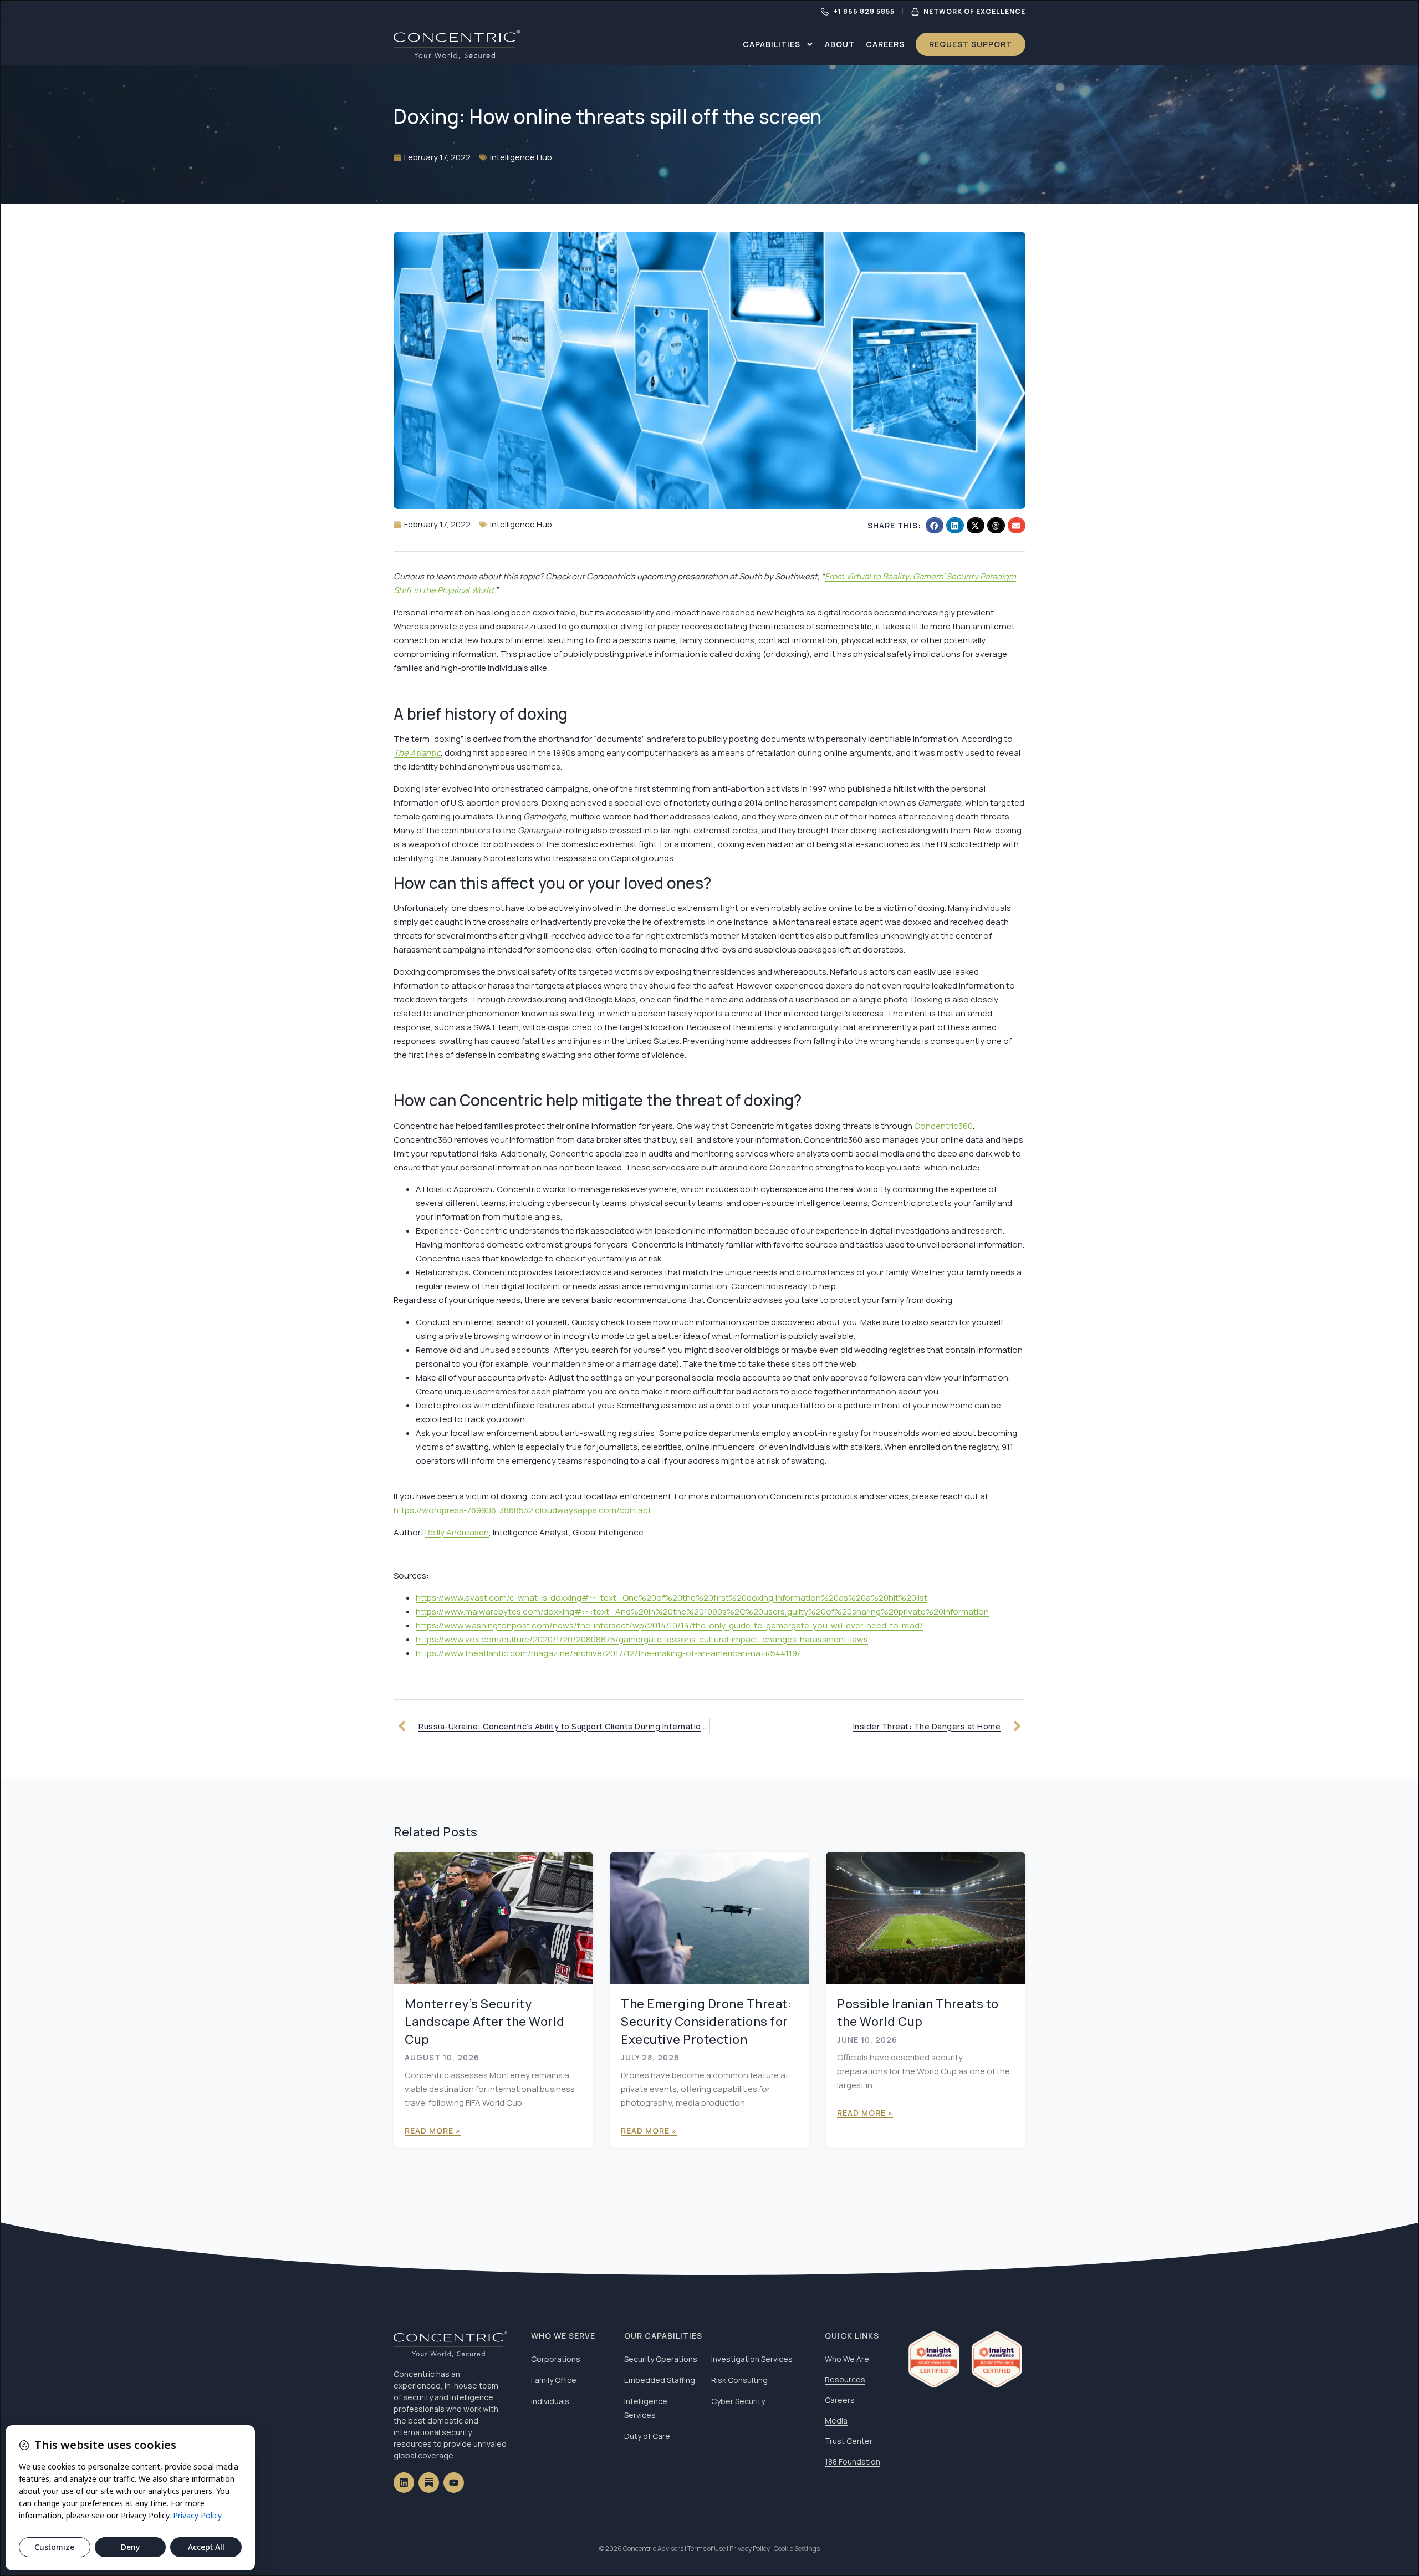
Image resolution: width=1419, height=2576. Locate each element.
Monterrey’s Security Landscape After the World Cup (485, 2022)
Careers (885, 44)
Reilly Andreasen (457, 1532)
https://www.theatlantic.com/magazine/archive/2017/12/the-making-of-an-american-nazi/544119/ (608, 1653)
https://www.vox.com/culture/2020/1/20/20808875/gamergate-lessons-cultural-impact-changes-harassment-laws (642, 1639)
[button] (935, 525)
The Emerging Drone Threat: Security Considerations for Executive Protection (706, 2022)
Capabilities (772, 44)
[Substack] (429, 2483)
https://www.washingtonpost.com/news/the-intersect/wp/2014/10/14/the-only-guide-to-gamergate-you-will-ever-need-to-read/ (669, 1625)
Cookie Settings (797, 2549)
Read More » (433, 2130)
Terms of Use (706, 2549)
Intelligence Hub (521, 157)
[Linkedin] (404, 2483)
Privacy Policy (750, 2549)
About (840, 44)
